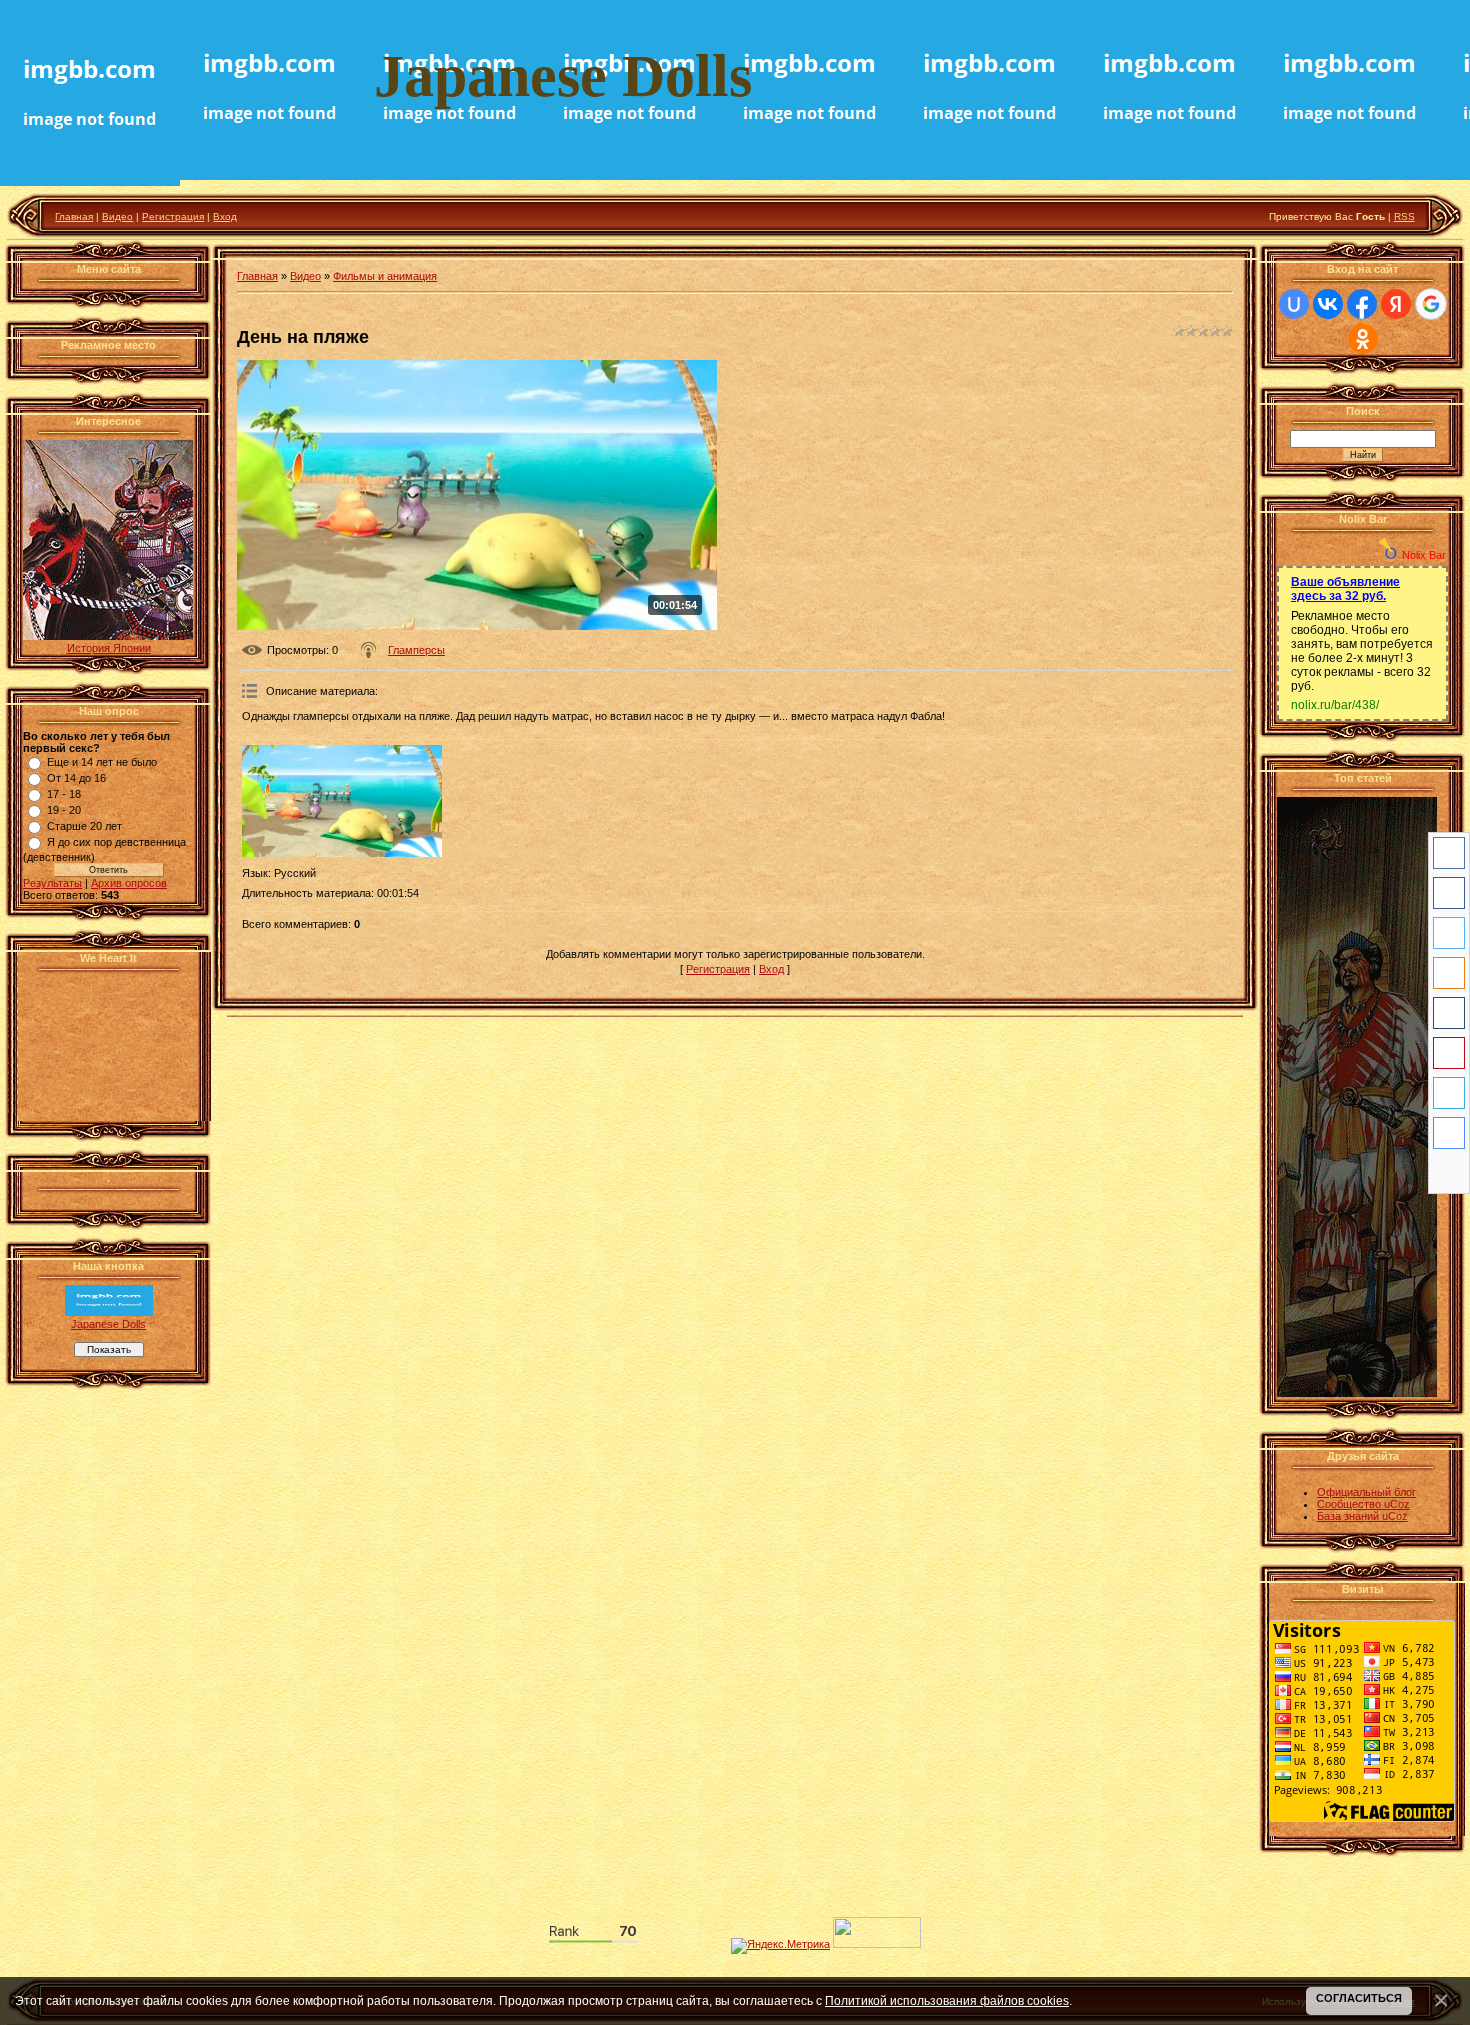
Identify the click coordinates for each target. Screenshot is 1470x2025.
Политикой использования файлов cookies (947, 2000)
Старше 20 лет (84, 826)
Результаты (52, 883)
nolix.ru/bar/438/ (1335, 705)
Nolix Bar (1424, 555)
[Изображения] (342, 801)
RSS (1404, 216)
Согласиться (1359, 1998)
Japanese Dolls (108, 1324)
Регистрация (173, 216)
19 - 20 (64, 810)
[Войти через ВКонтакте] (1328, 304)
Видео (117, 216)
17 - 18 (64, 794)
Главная (74, 216)
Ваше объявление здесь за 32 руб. (1345, 589)
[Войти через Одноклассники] (1363, 339)
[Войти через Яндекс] (1396, 304)
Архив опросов (129, 883)
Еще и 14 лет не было (102, 762)
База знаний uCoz (1362, 1516)
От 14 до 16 (76, 778)
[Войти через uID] (1294, 304)
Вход (225, 216)
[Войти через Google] (1431, 304)
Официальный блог (1366, 1492)
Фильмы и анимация (385, 276)
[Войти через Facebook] (1362, 304)
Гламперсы (416, 650)
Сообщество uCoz (1363, 1504)
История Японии (109, 648)
